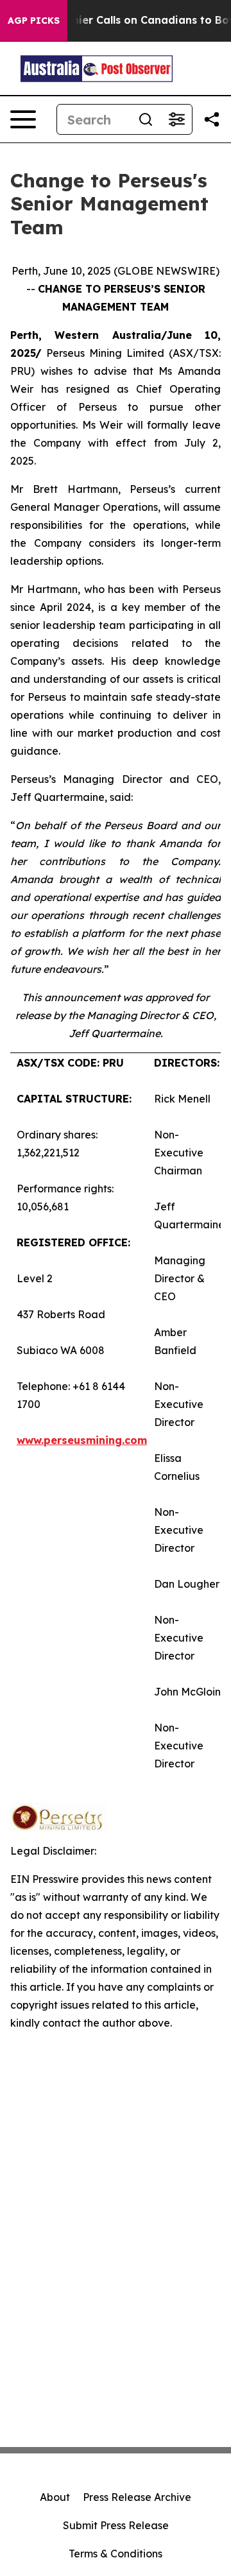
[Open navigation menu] (23, 119)
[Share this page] (212, 119)
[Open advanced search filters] (176, 119)
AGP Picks (34, 21)
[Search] (146, 119)
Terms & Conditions (116, 2554)
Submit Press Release (116, 2525)
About (55, 2497)
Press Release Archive (137, 2497)
